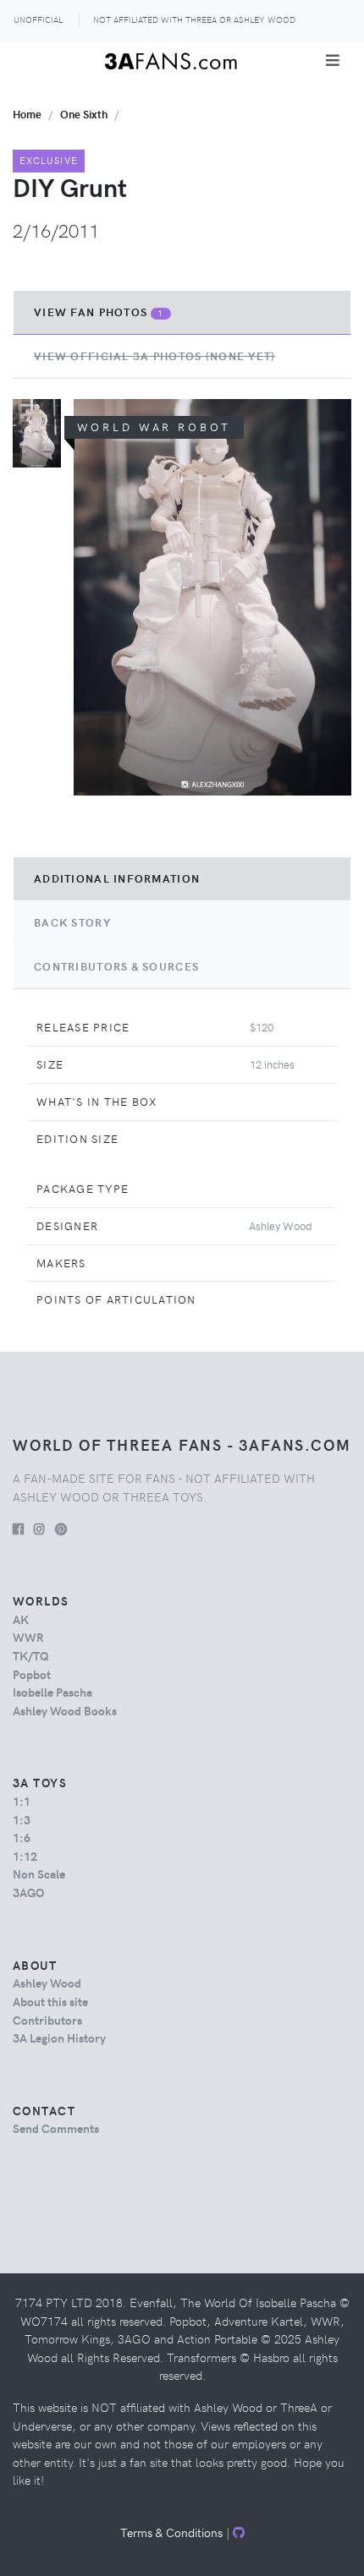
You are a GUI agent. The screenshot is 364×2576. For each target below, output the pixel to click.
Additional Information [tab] (117, 878)
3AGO (28, 1892)
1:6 (22, 1837)
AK (21, 1619)
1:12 (25, 1856)
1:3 (22, 1819)
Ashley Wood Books (65, 1710)
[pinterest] (61, 1529)
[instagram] (39, 1529)
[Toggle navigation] (333, 60)
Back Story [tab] (72, 922)
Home (27, 114)
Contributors (47, 2020)
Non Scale (39, 1873)
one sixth (84, 114)
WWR (28, 1637)
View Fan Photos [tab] (99, 312)
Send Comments (56, 2128)
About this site (50, 2001)
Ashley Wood (47, 1983)
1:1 (22, 1801)
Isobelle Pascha (52, 1692)
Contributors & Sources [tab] (116, 966)
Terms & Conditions (171, 2532)
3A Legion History (59, 2037)
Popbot (32, 1674)
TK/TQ (31, 1655)
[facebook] (18, 1529)
